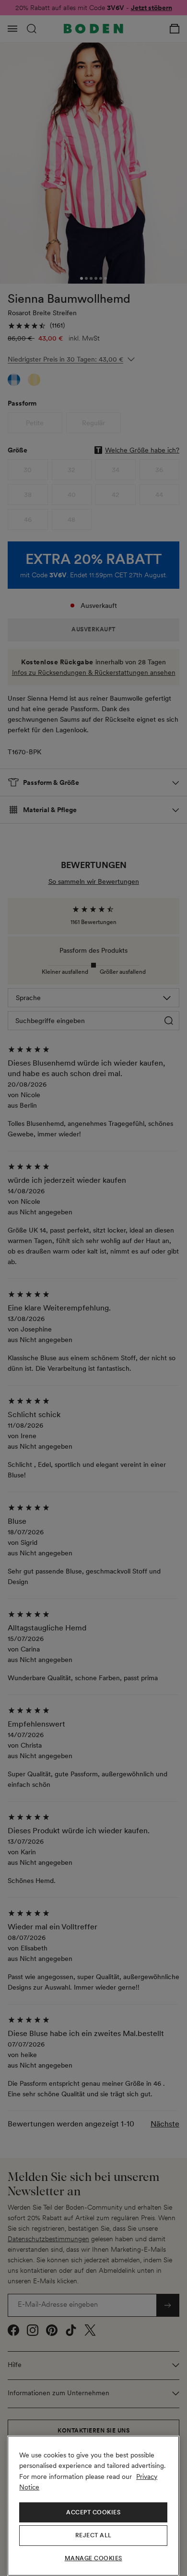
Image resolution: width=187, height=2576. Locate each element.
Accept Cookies (93, 2512)
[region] (93, 2506)
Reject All (93, 2535)
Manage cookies (93, 2558)
